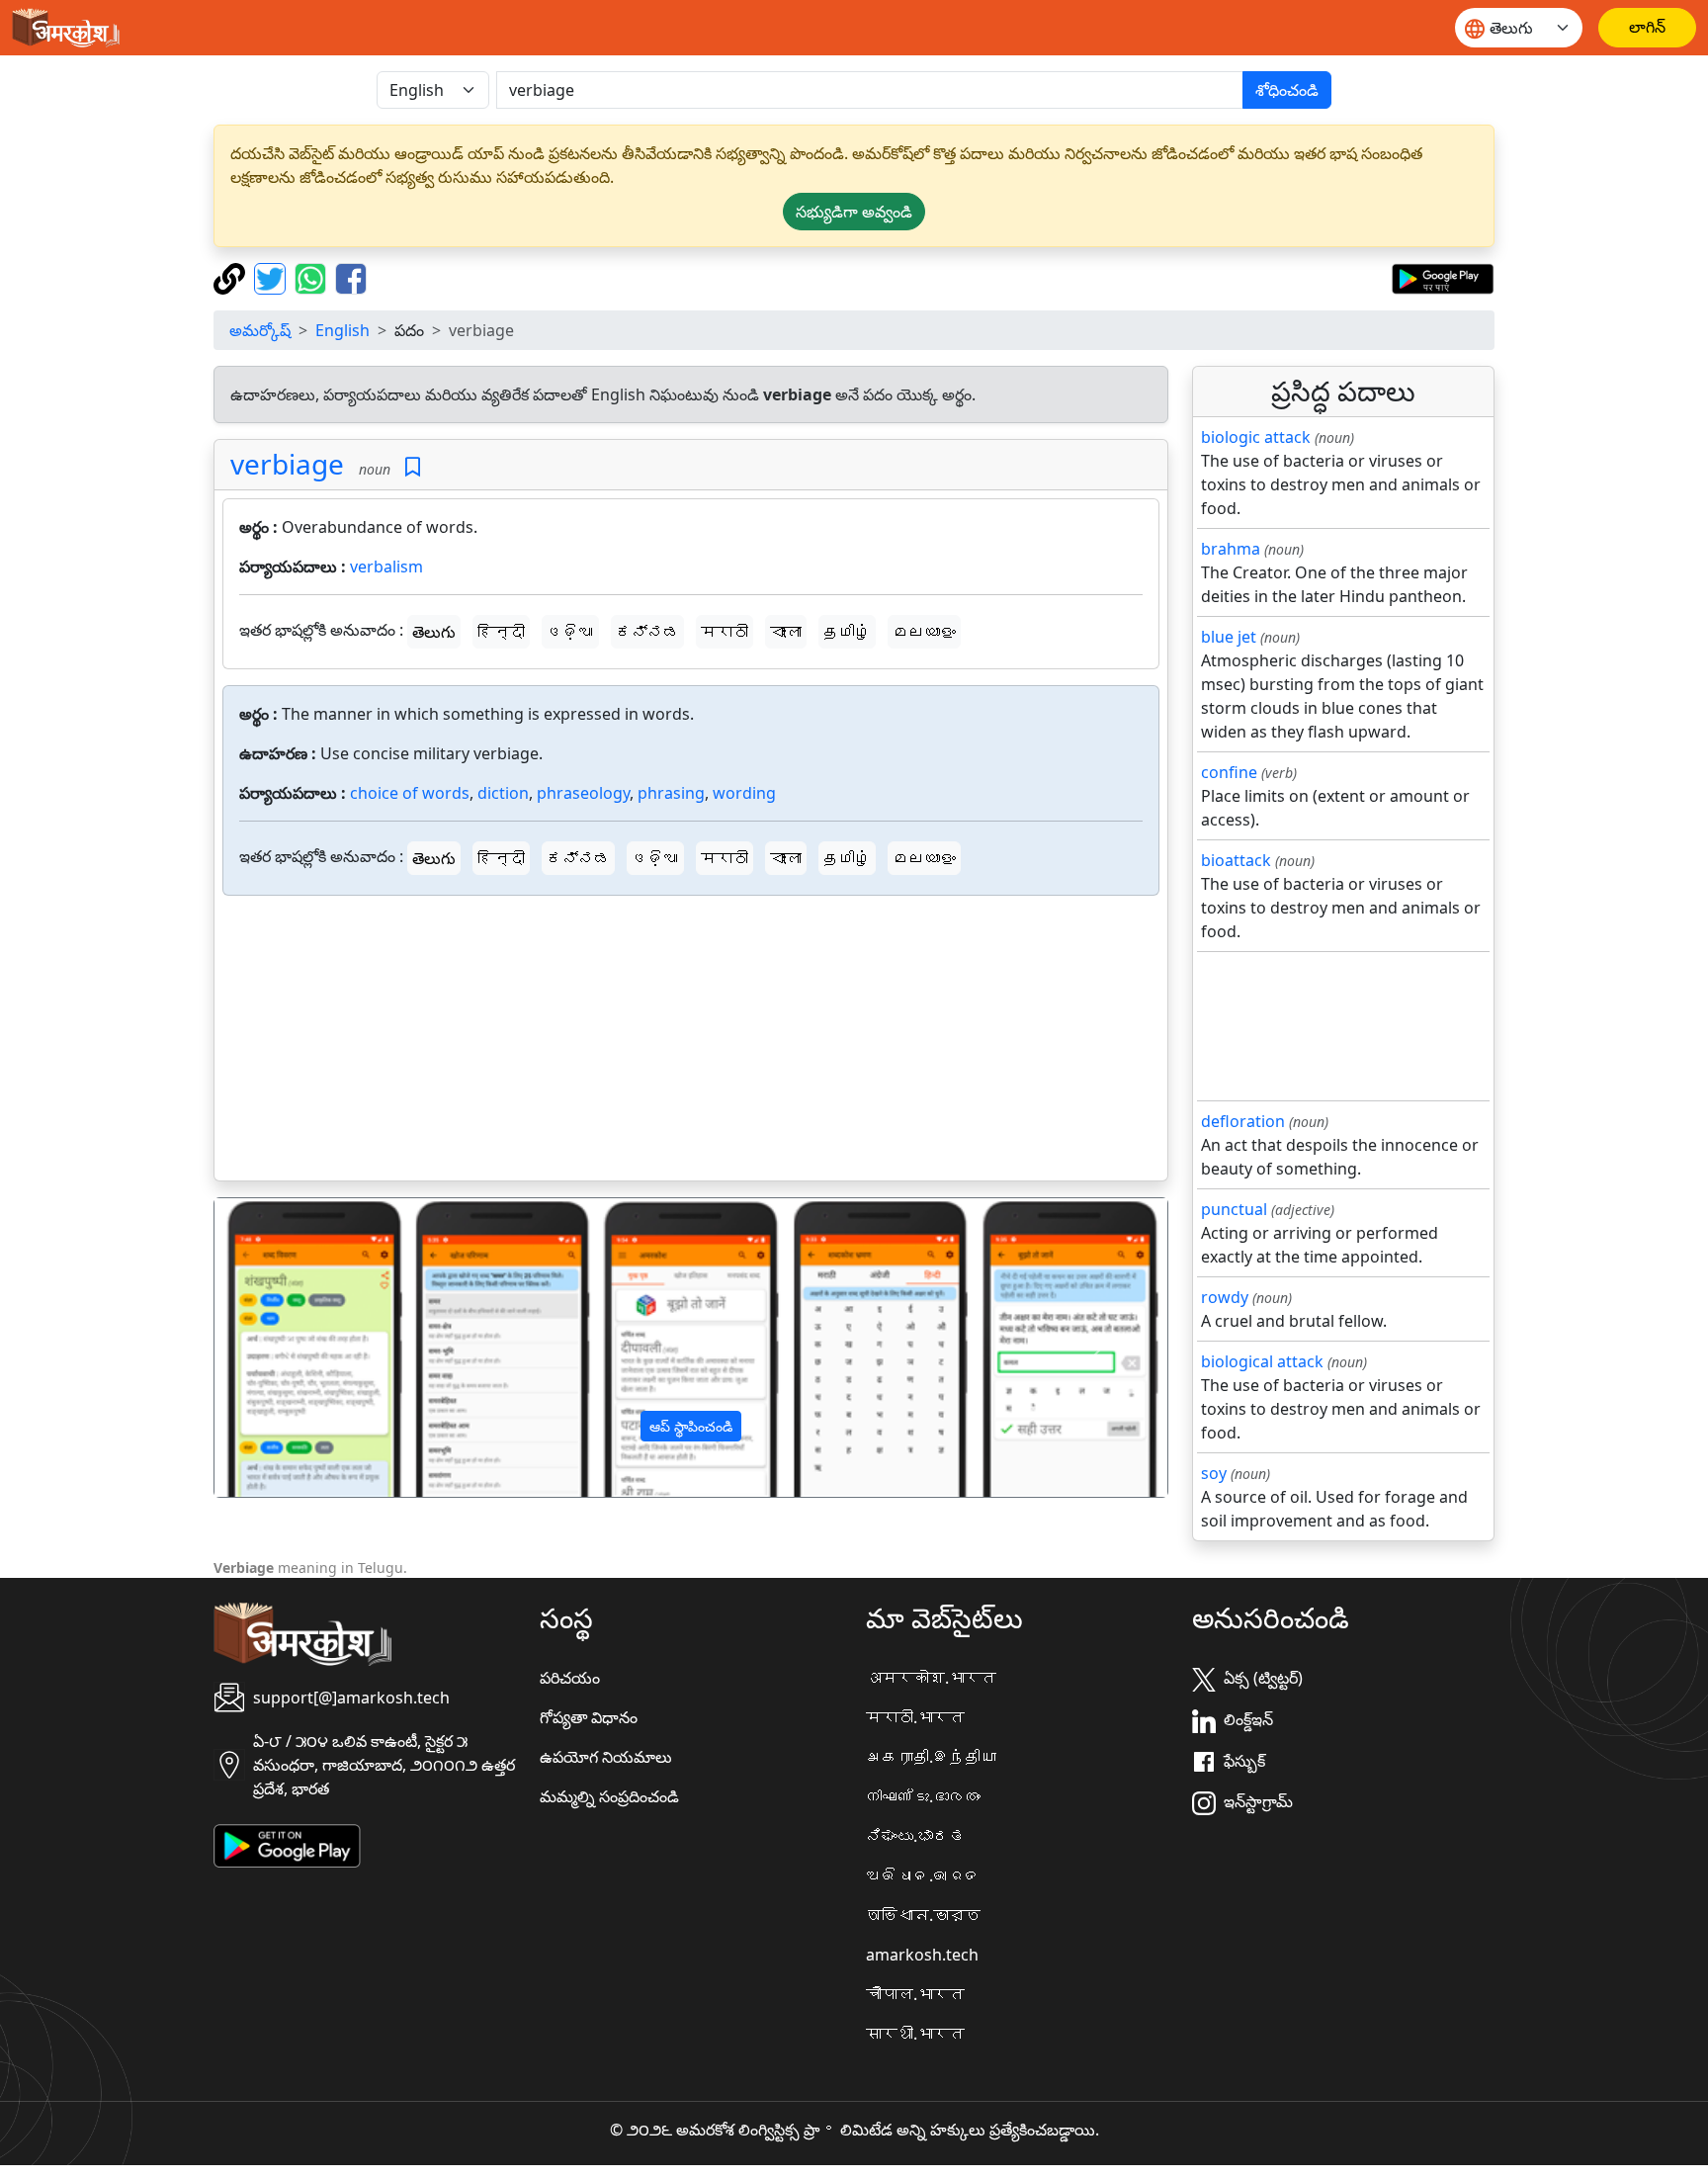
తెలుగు (434, 632)
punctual (1234, 1209)
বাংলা (786, 632)
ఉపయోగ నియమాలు (606, 1757)
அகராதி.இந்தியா (931, 1757)
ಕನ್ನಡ (647, 632)
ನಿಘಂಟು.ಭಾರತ (915, 1836)
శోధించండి (1287, 90)
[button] (286, 1348)
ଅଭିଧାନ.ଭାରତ (923, 1875)
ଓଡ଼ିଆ (570, 632)
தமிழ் (847, 632)
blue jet (1229, 637)
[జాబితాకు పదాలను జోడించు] (413, 467)
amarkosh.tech (922, 1955)
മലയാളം (924, 632)
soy (1214, 1473)
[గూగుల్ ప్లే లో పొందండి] (1443, 277)
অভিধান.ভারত (923, 1915)
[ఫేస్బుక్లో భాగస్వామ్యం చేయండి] (351, 277)
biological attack (1262, 1361)
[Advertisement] (691, 1042)
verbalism (386, 567)
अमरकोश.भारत (931, 1678)
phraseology (583, 793)
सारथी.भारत (915, 2034)
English (342, 330)
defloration (1243, 1121)
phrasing (671, 793)
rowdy (1225, 1297)
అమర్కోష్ (260, 330)
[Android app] (287, 1845)
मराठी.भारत (915, 1717)
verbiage (287, 464)
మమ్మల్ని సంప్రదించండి (609, 1796)
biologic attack (1256, 437)
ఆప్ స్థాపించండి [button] (691, 1426)
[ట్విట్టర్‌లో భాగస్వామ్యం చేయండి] (272, 277)
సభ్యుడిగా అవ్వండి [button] (854, 212)
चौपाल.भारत (915, 1994)
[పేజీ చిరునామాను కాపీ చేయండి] (232, 277)
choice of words (410, 793)
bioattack (1236, 860)
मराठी (725, 632)
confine (1229, 772)
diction (503, 793)
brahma (1231, 549)
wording (744, 793)
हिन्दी (501, 632)
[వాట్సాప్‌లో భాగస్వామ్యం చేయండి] (313, 277)
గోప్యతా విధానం (589, 1717)
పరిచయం (570, 1678)
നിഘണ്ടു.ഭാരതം (923, 1796)
